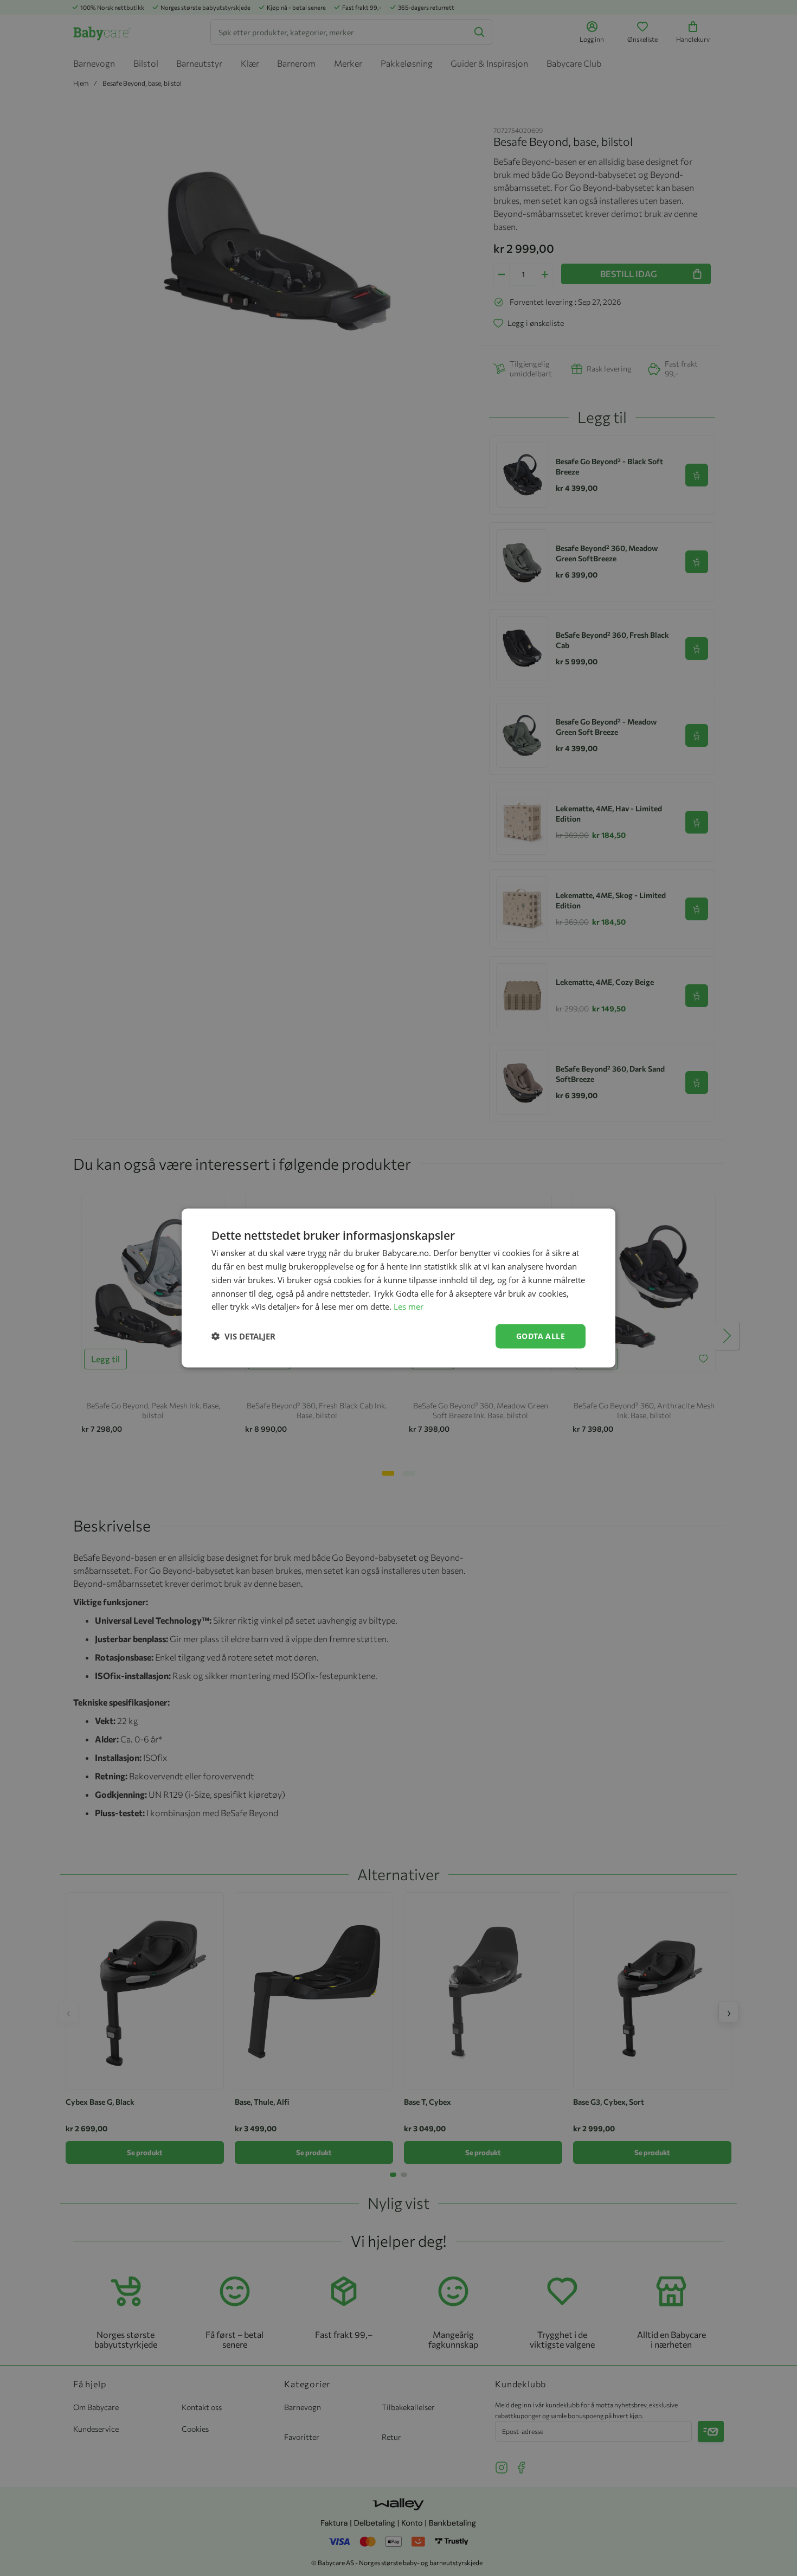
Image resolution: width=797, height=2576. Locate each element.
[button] (243, 1336)
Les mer (409, 1306)
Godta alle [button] (541, 1336)
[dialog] (398, 1288)
